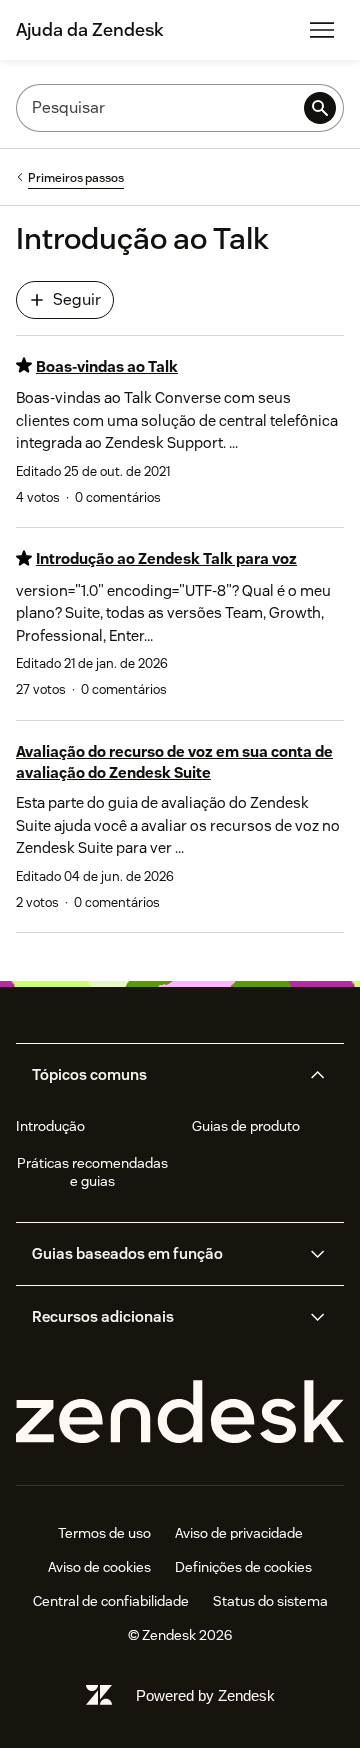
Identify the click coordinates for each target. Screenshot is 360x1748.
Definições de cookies (243, 1567)
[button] (163, 1075)
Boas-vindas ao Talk (107, 366)
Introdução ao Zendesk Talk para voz (166, 558)
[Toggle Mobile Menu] (322, 30)
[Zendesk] (180, 1412)
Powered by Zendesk (205, 1695)
